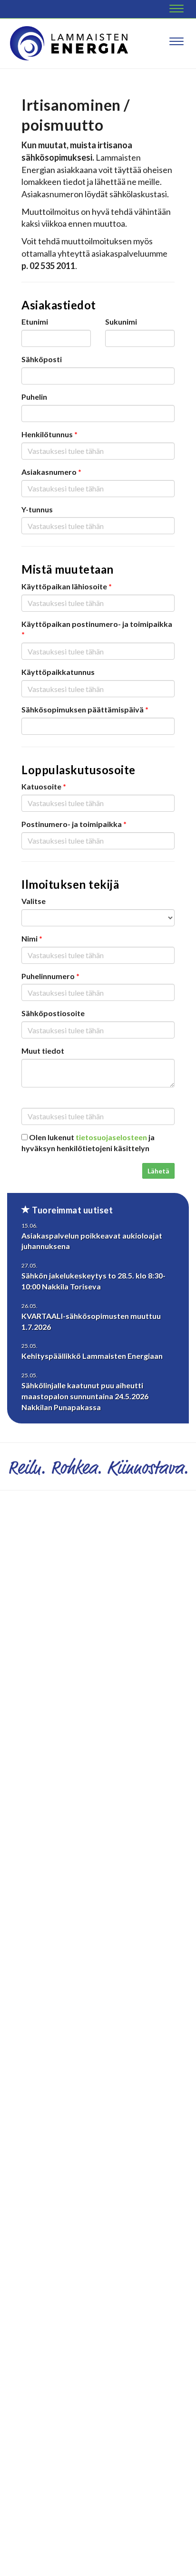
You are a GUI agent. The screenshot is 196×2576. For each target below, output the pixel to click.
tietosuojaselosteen (111, 1137)
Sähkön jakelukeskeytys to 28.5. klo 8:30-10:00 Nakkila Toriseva (93, 1281)
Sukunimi (121, 322)
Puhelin (34, 397)
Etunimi (35, 322)
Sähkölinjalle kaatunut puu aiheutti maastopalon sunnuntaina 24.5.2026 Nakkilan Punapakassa (85, 1396)
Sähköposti (42, 359)
